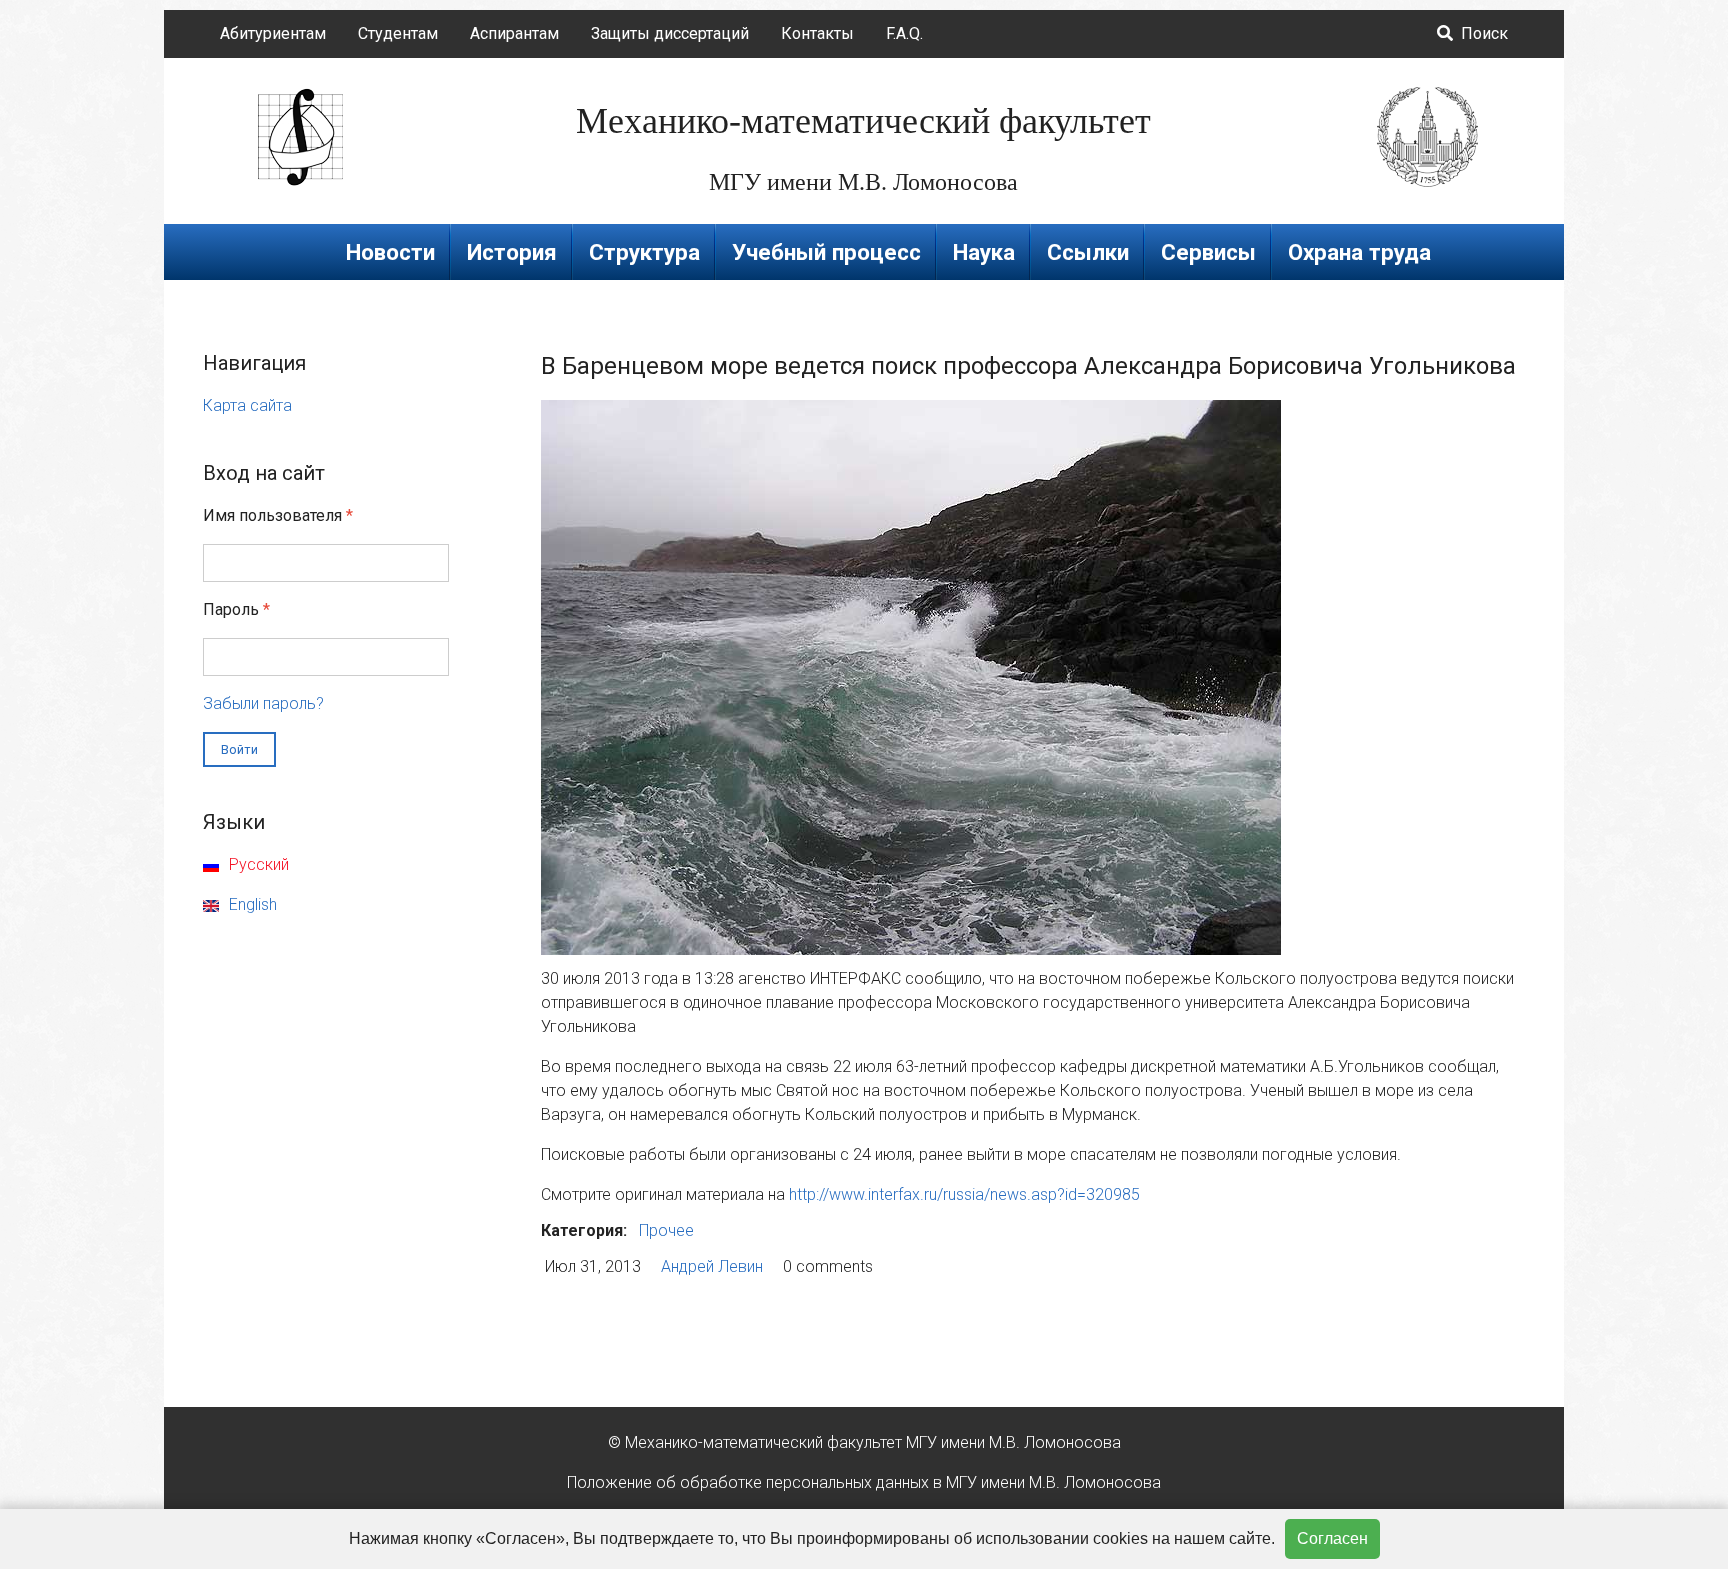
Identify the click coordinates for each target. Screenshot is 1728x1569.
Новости (390, 252)
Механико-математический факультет (863, 121)
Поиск (1482, 33)
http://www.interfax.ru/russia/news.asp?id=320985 (964, 1194)
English (251, 904)
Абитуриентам (273, 33)
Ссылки (1088, 252)
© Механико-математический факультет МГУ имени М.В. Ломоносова (864, 1442)
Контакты (817, 33)
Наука (984, 252)
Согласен (1332, 1538)
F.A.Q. (904, 33)
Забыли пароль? (263, 703)
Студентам (398, 33)
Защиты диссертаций (670, 33)
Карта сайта (247, 405)
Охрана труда (1359, 252)
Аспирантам (514, 33)
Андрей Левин (712, 1266)
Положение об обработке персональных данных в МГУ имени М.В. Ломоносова (864, 1482)
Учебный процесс (826, 252)
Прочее (666, 1230)
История (512, 252)
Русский (257, 864)
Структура (644, 252)
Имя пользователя (278, 515)
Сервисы (1208, 252)
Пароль (236, 609)
